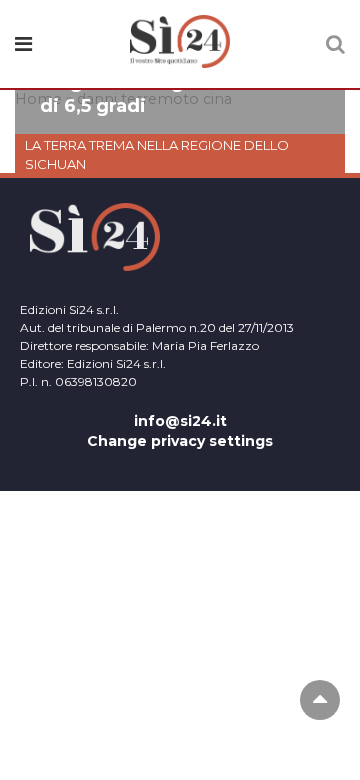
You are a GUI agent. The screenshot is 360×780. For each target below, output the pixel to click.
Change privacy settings (180, 441)
